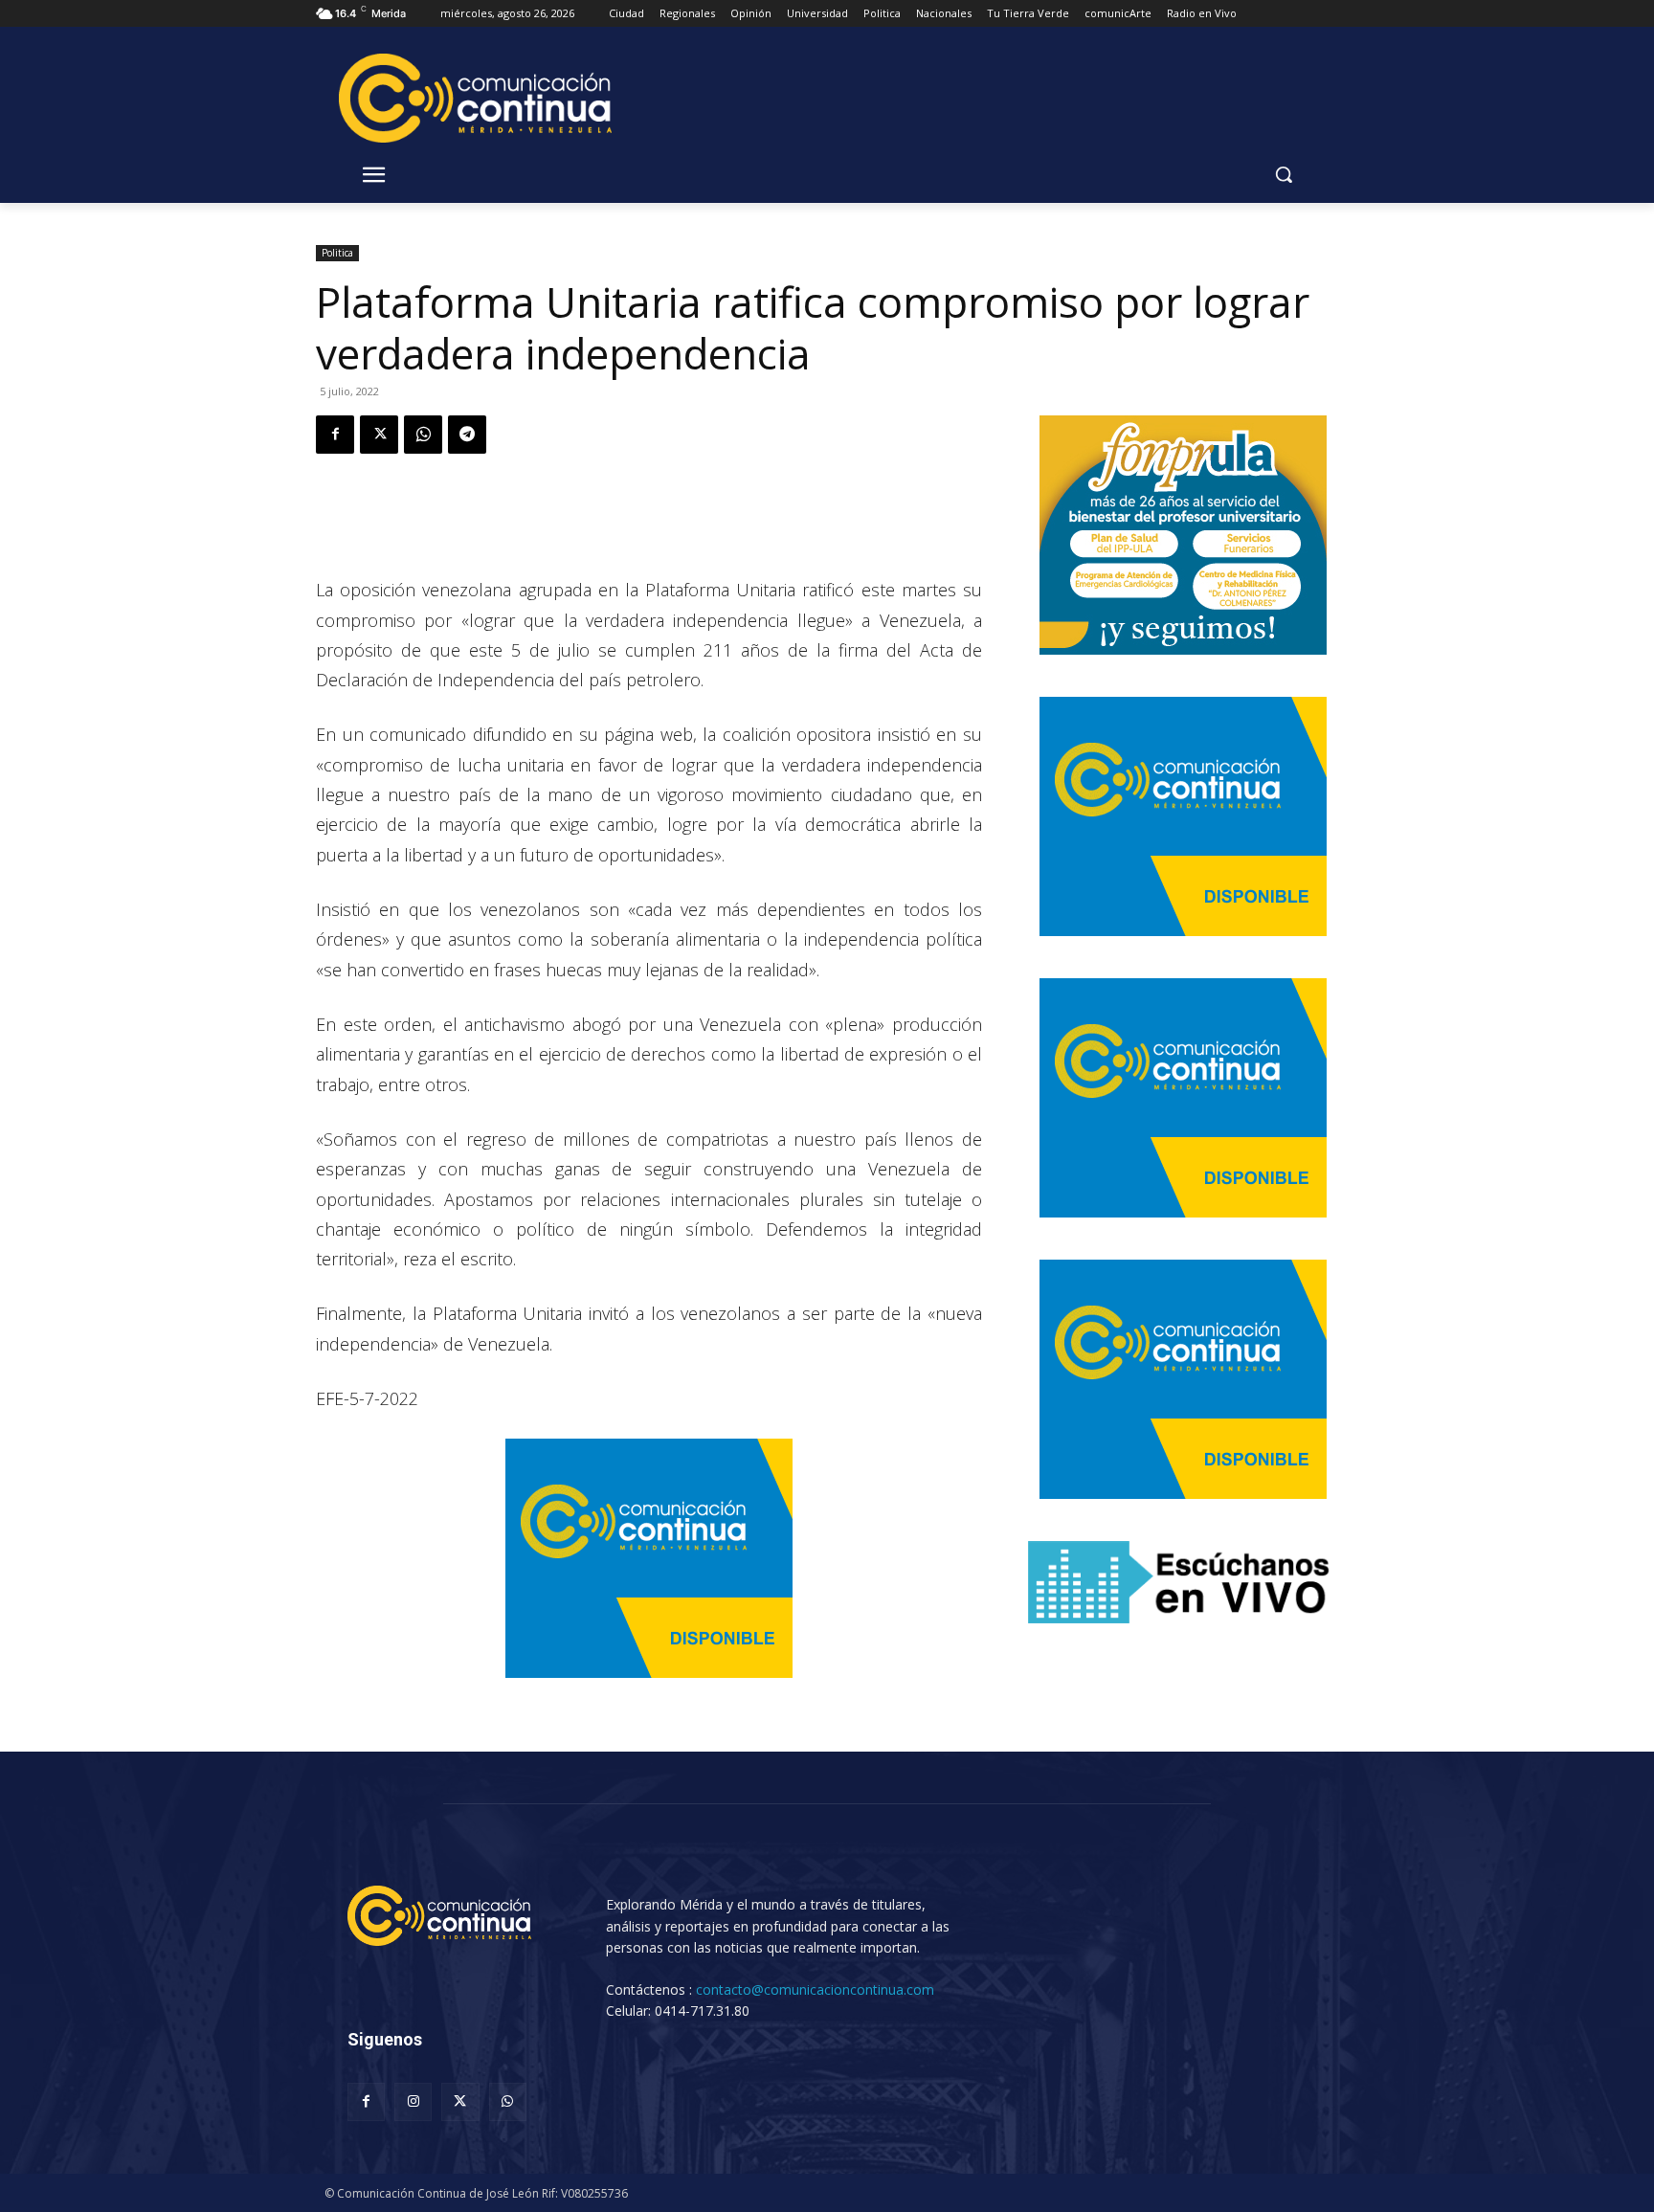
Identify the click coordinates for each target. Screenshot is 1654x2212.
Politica (337, 253)
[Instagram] (413, 2101)
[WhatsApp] (423, 435)
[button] (1284, 174)
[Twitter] (379, 435)
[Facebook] (335, 435)
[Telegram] (467, 435)
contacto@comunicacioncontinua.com (815, 1989)
